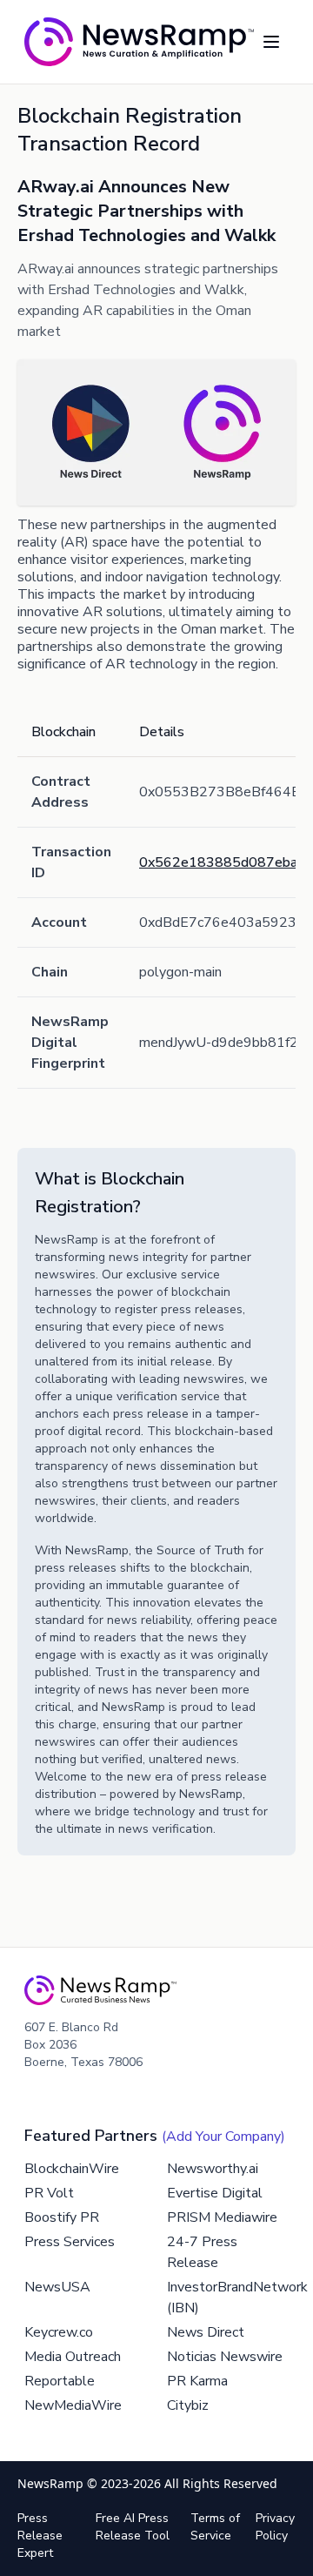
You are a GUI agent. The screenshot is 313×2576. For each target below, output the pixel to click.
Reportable (60, 2381)
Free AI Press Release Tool (133, 2527)
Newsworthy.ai (213, 2169)
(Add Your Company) (223, 2137)
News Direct (206, 2332)
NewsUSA (57, 2287)
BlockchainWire (72, 2169)
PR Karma (197, 2381)
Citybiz (188, 2405)
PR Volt (49, 2193)
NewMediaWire (73, 2405)
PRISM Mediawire (222, 2217)
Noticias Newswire (225, 2357)
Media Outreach (73, 2357)
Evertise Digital (215, 2193)
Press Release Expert (40, 2536)
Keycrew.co (59, 2332)
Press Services (70, 2242)
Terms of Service (215, 2527)
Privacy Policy (275, 2527)
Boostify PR (62, 2217)
